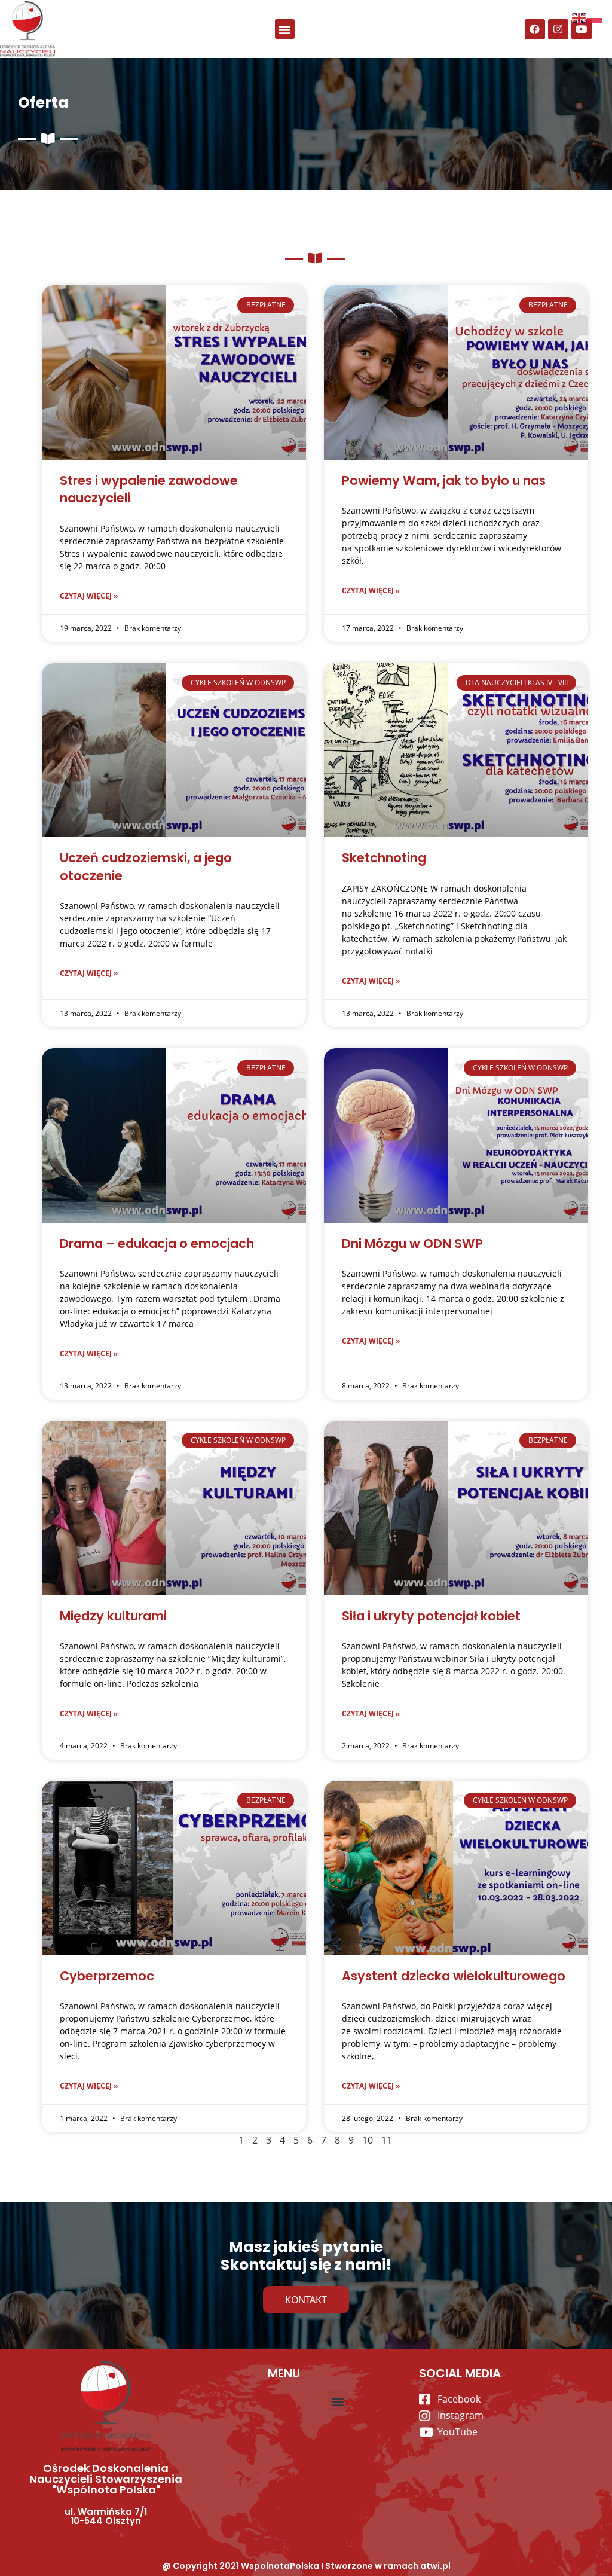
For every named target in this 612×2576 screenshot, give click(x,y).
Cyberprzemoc (107, 1976)
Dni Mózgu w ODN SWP (412, 1243)
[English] (580, 17)
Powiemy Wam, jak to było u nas (444, 480)
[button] (285, 29)
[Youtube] (582, 29)
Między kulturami (113, 1616)
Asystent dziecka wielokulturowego (454, 1976)
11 (387, 2140)
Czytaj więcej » (89, 596)
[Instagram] (558, 29)
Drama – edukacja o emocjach (157, 1243)
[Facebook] (535, 29)
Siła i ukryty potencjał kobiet (431, 1616)
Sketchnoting (384, 858)
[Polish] (595, 17)
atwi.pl (435, 2566)
